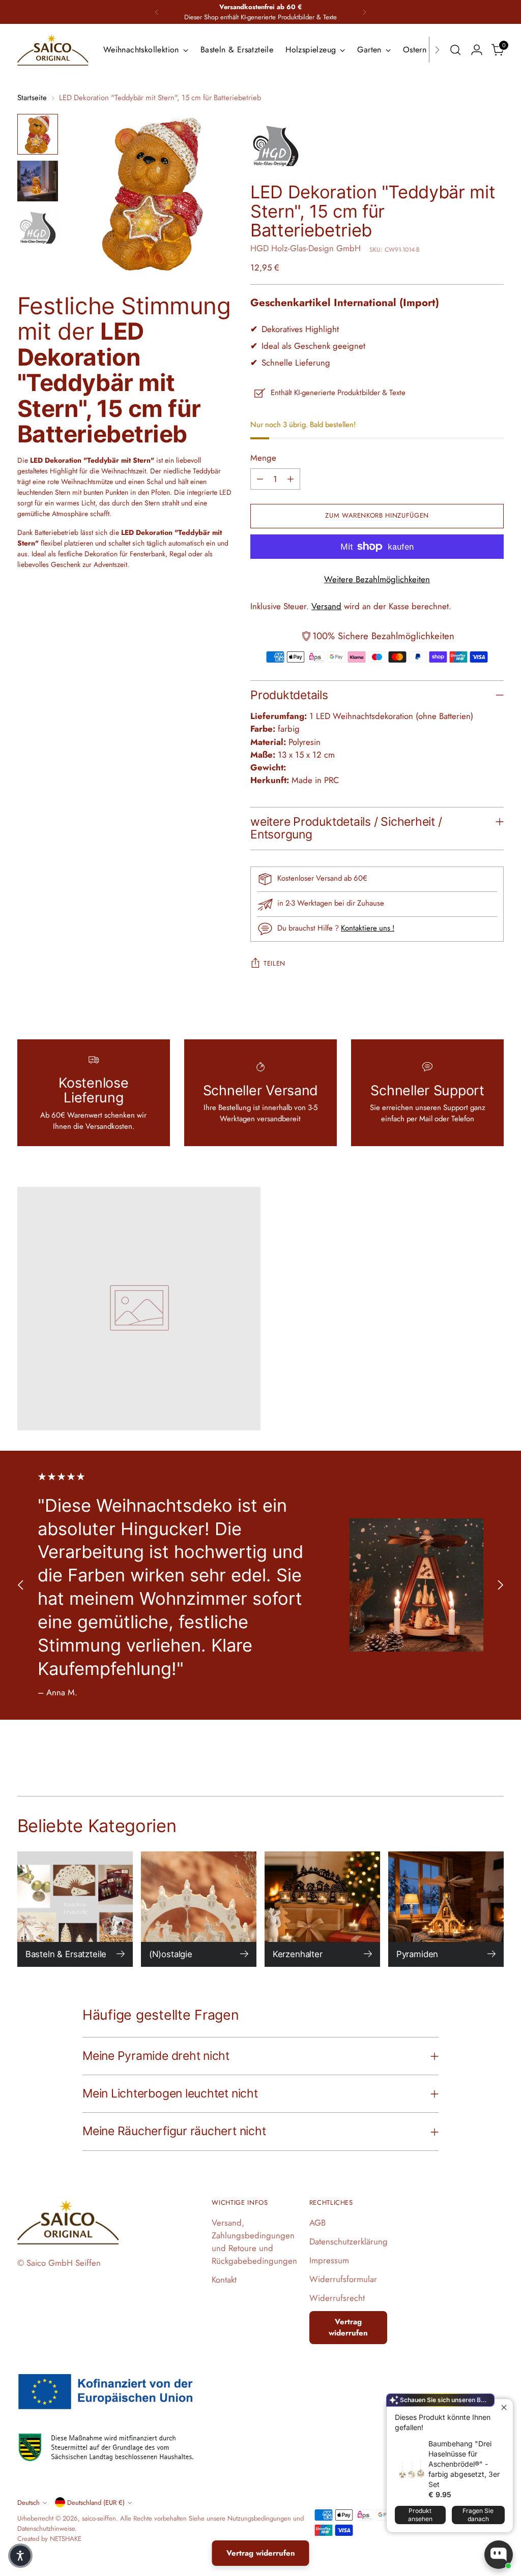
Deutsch (28, 2503)
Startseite (32, 98)
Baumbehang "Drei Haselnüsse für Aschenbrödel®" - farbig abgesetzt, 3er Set (464, 2464)
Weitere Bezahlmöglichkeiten (377, 579)
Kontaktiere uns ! (368, 928)
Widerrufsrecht (337, 2298)
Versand (326, 606)
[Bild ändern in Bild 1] (38, 134)
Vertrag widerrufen (348, 2328)
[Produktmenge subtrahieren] (260, 479)
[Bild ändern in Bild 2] (38, 181)
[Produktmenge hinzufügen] (291, 479)
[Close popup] (504, 2408)
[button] (20, 2556)
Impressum (329, 2260)
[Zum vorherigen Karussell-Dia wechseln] (21, 1585)
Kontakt (224, 2280)
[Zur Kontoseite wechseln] (477, 50)
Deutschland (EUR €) (96, 2503)
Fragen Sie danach (478, 2515)
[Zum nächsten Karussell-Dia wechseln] (500, 1585)
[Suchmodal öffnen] (455, 50)
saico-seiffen (99, 2518)
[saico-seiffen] (53, 50)
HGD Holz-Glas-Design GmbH (306, 248)
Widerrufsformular (343, 2279)
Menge (263, 458)
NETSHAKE (66, 2539)
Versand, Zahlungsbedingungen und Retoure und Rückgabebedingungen (254, 2242)
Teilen (274, 963)
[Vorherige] (157, 12)
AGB (317, 2223)
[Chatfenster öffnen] (499, 2555)
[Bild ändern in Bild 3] (38, 228)
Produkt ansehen (420, 2515)
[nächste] (364, 12)
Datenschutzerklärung (349, 2241)
